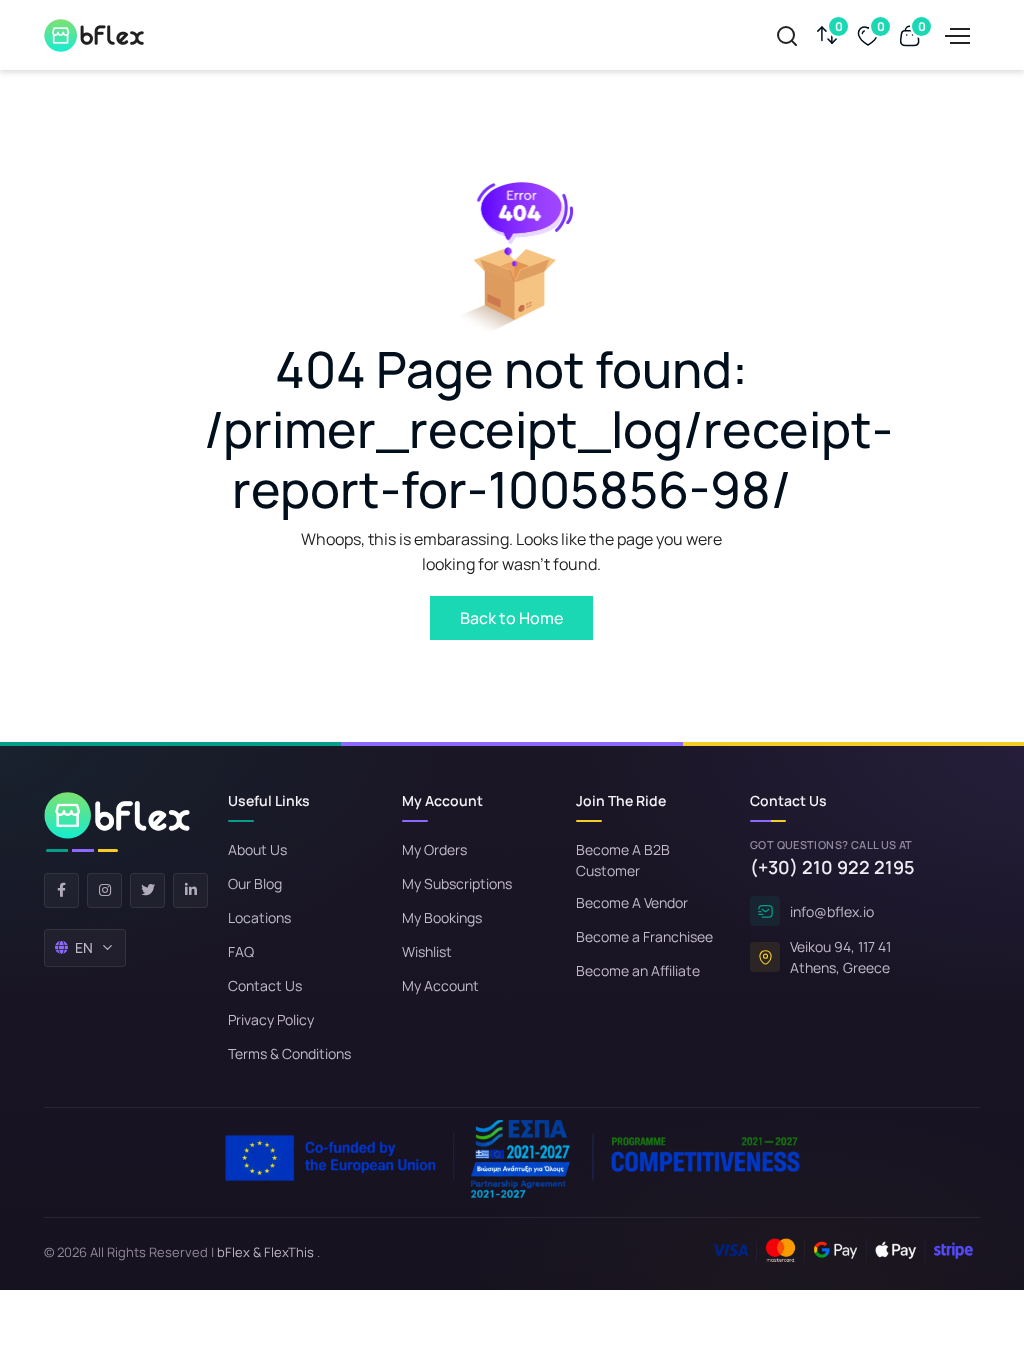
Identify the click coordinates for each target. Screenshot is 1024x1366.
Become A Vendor (632, 902)
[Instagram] (104, 890)
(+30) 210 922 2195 (832, 867)
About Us (257, 849)
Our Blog (255, 883)
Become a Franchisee (644, 936)
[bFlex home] (117, 822)
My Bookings (442, 917)
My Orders (434, 849)
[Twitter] (147, 890)
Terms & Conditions (289, 1053)
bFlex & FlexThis (265, 1252)
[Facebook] (61, 890)
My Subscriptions (457, 883)
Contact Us (265, 985)
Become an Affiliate (638, 970)
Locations (259, 917)
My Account (440, 985)
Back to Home (511, 618)
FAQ (241, 951)
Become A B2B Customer (623, 860)
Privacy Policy (271, 1019)
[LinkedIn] (190, 890)
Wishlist (427, 951)
